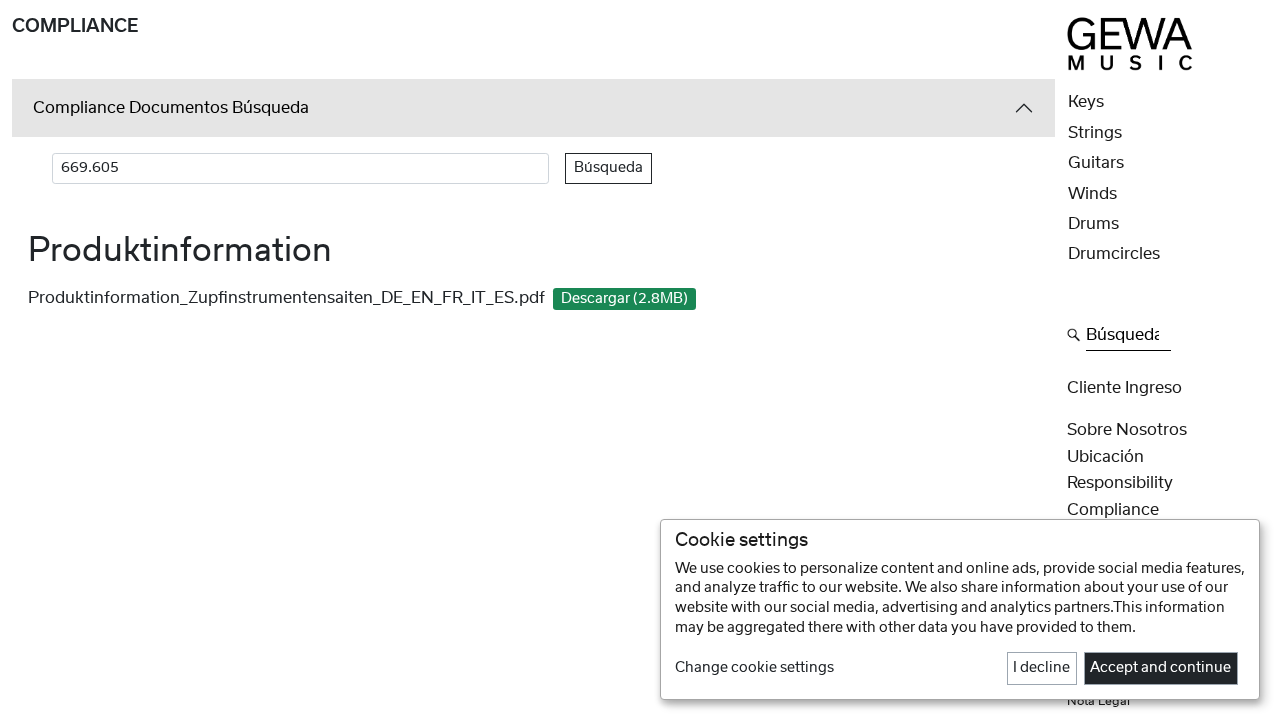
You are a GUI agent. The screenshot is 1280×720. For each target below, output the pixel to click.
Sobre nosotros (1127, 430)
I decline (1041, 668)
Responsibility (1120, 483)
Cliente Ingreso (1124, 388)
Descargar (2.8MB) (624, 299)
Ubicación (1105, 457)
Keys (1086, 102)
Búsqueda (608, 168)
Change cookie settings (754, 668)
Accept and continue (1160, 668)
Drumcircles (1114, 254)
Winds (1092, 194)
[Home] (1130, 43)
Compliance (1113, 510)
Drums (1093, 224)
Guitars (1096, 163)
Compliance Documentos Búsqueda (171, 108)
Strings (1095, 133)
